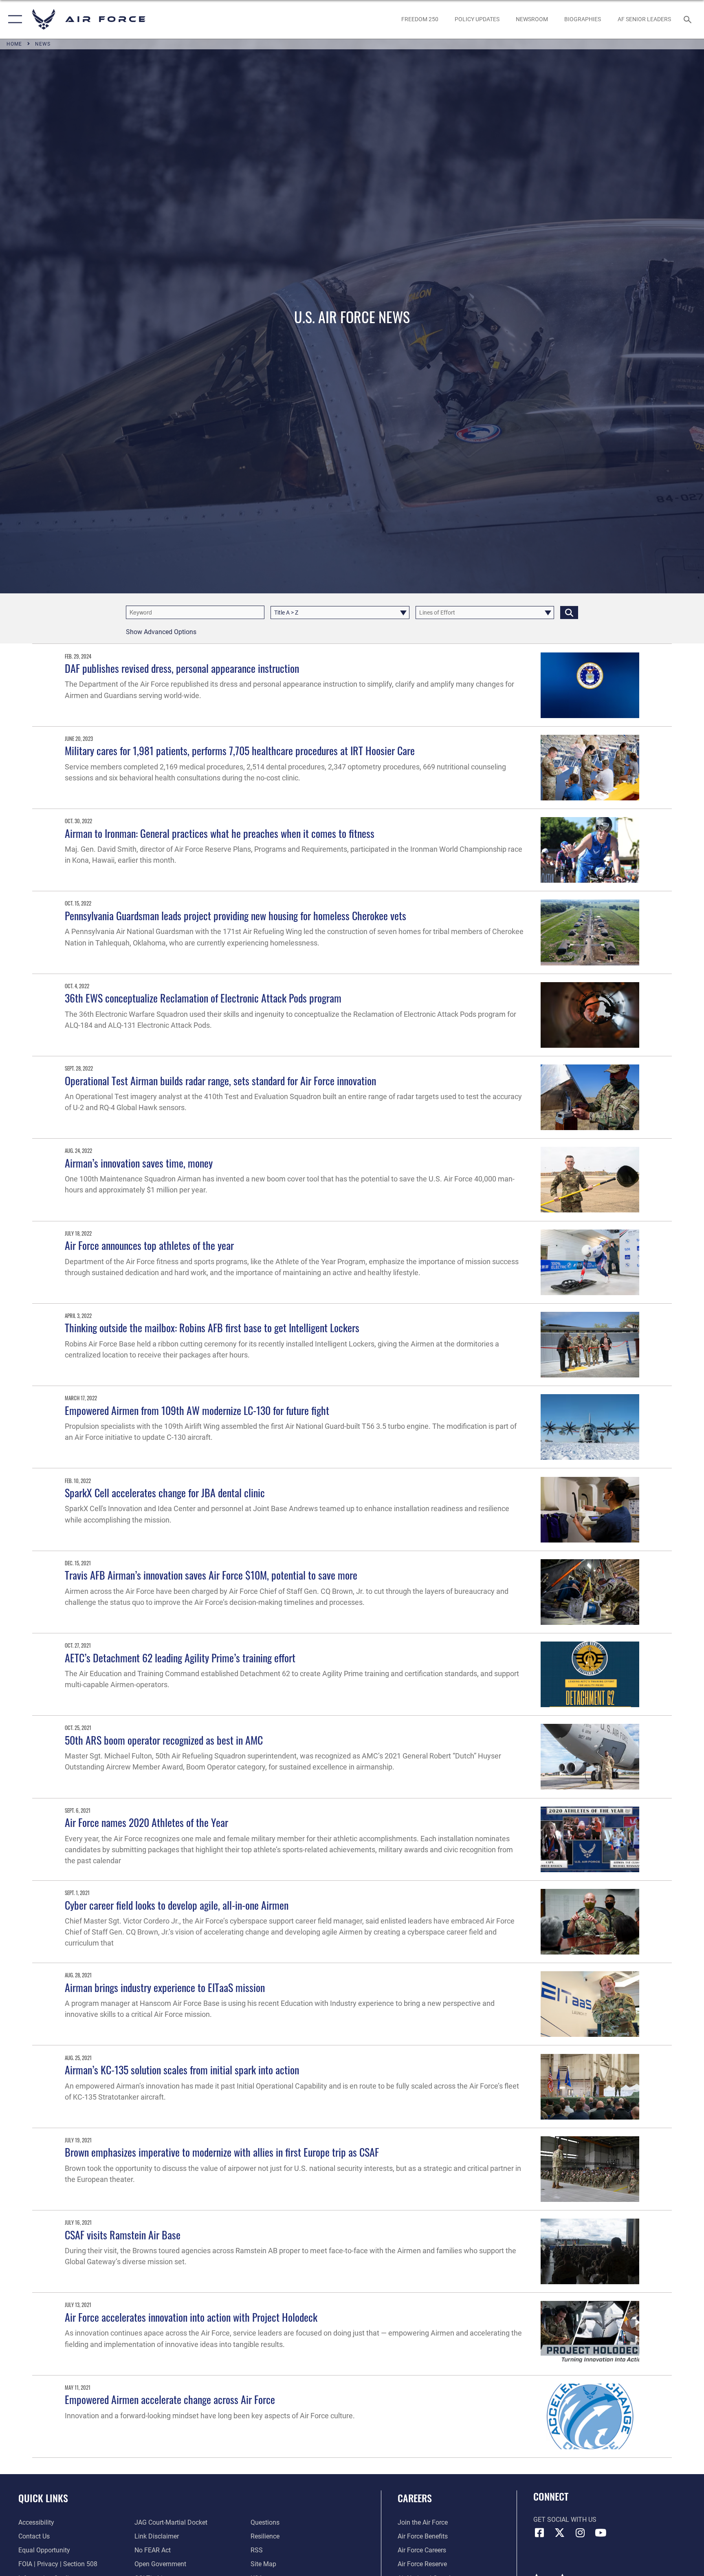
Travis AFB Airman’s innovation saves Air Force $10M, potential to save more (211, 1575)
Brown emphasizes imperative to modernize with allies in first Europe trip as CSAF (222, 2152)
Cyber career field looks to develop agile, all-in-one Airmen (177, 1905)
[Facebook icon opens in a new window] (539, 2533)
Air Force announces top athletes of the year (149, 1245)
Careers (415, 2498)
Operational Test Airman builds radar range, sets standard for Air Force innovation (220, 1081)
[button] (13, 19)
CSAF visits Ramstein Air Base (123, 2235)
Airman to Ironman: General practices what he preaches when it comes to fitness (220, 833)
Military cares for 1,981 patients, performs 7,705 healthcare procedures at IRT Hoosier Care (240, 750)
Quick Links (43, 2498)
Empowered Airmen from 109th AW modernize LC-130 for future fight (197, 1410)
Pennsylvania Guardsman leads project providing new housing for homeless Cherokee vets (235, 916)
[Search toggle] (689, 19)
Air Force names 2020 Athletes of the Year (146, 1822)
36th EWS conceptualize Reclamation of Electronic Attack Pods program (203, 998)
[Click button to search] (569, 613)
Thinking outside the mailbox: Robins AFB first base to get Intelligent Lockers (212, 1328)
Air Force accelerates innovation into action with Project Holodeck (191, 2317)
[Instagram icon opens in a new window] (580, 2533)
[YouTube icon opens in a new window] (601, 2533)
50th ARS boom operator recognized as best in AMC (164, 1740)
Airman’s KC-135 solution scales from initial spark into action (182, 2070)
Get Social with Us (565, 2520)
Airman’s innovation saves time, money (139, 1163)
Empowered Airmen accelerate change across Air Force (170, 2399)
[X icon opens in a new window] (560, 2533)
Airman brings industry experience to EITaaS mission (165, 1987)
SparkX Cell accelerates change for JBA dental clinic (165, 1493)
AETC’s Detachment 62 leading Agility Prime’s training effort (180, 1658)
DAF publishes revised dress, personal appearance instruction (182, 668)
